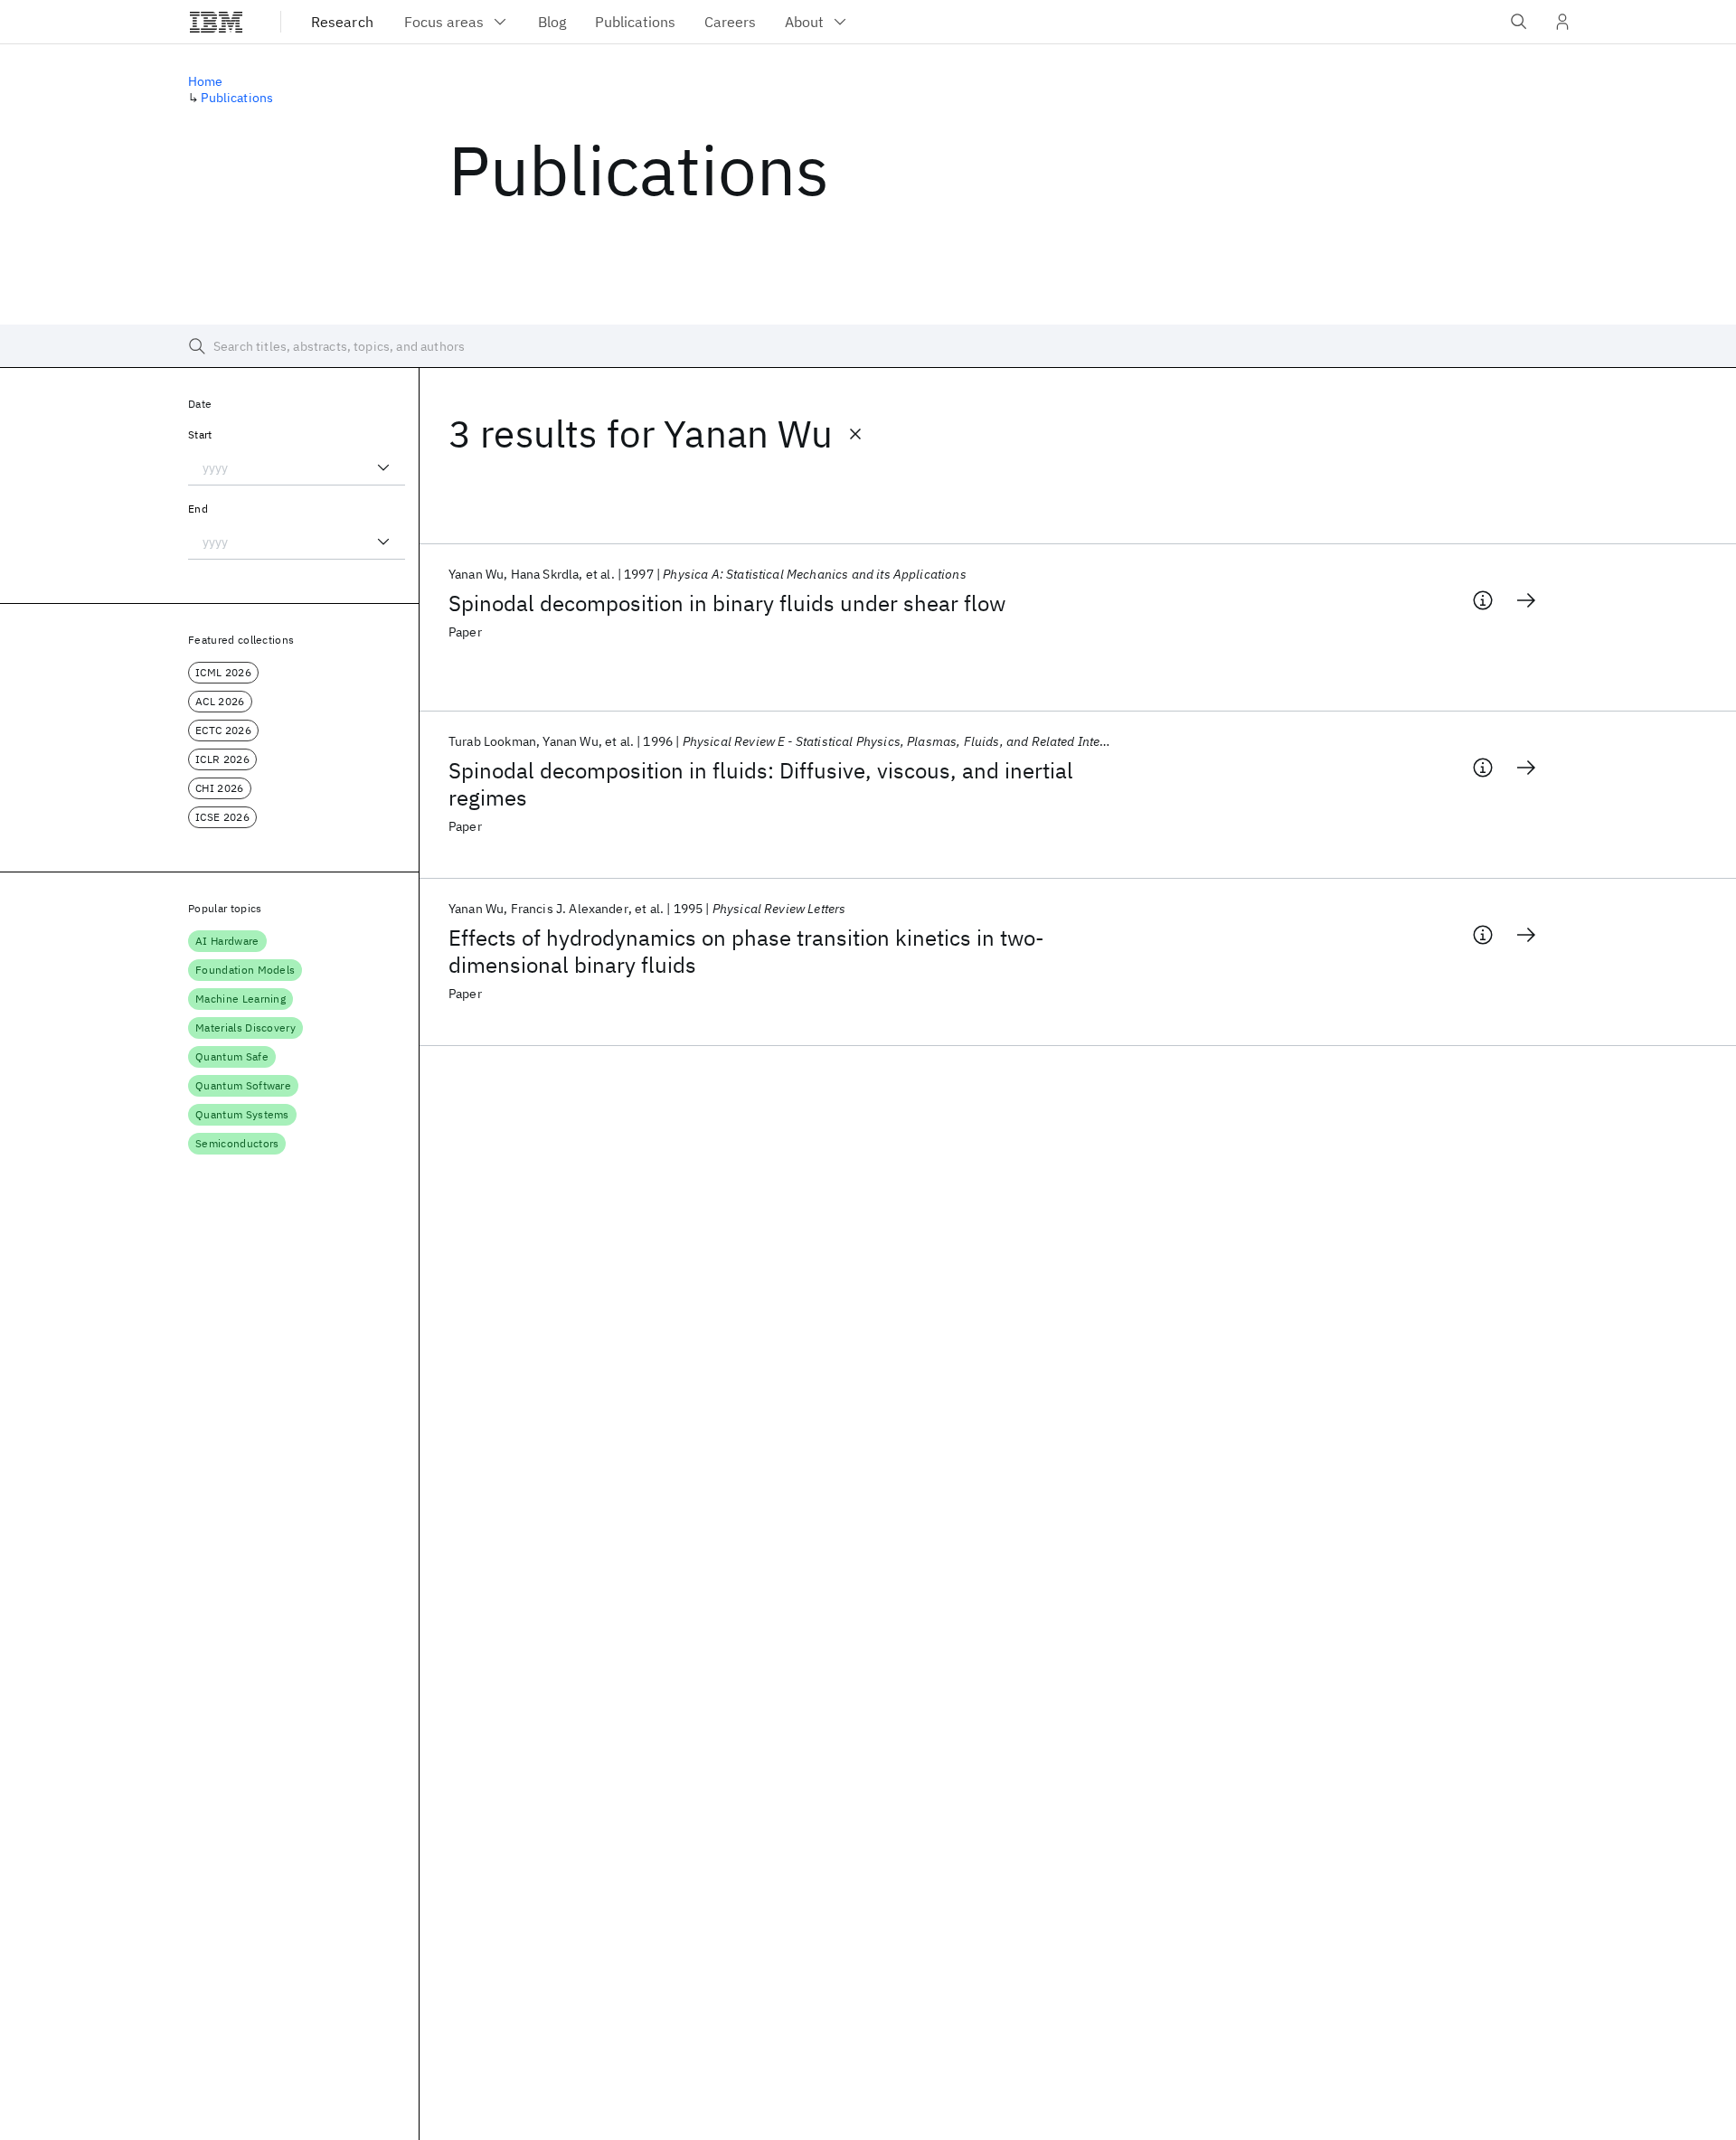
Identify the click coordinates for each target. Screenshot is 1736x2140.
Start (200, 434)
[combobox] (297, 467)
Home (206, 81)
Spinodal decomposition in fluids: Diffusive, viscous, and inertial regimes (761, 784)
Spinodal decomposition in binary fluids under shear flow (727, 603)
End (198, 509)
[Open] (383, 467)
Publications (237, 98)
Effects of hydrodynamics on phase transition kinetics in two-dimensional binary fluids (746, 951)
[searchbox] (868, 346)
